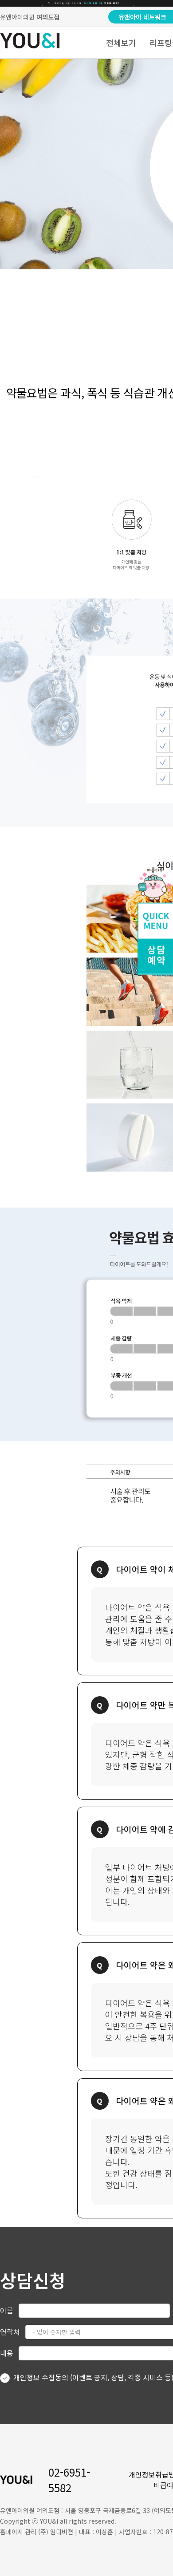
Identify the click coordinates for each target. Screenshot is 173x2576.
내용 (7, 2353)
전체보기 (121, 43)
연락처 (10, 2332)
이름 (7, 2310)
